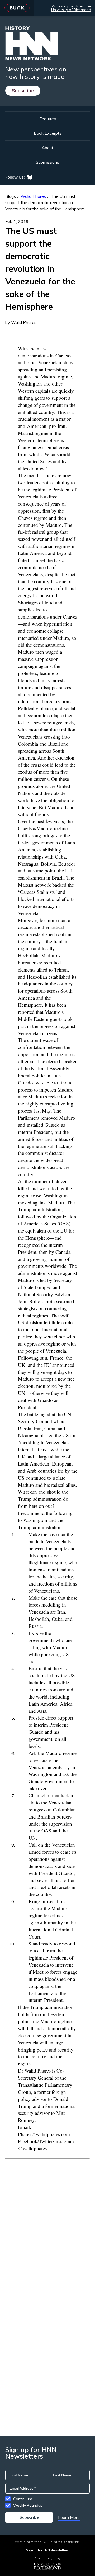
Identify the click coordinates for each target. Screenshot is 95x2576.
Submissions (47, 162)
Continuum (23, 2499)
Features (48, 119)
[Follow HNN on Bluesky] (30, 177)
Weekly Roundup (28, 2505)
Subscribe (23, 90)
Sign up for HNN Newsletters (47, 2550)
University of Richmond (71, 10)
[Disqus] (47, 2225)
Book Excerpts (48, 133)
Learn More (69, 2517)
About (47, 148)
